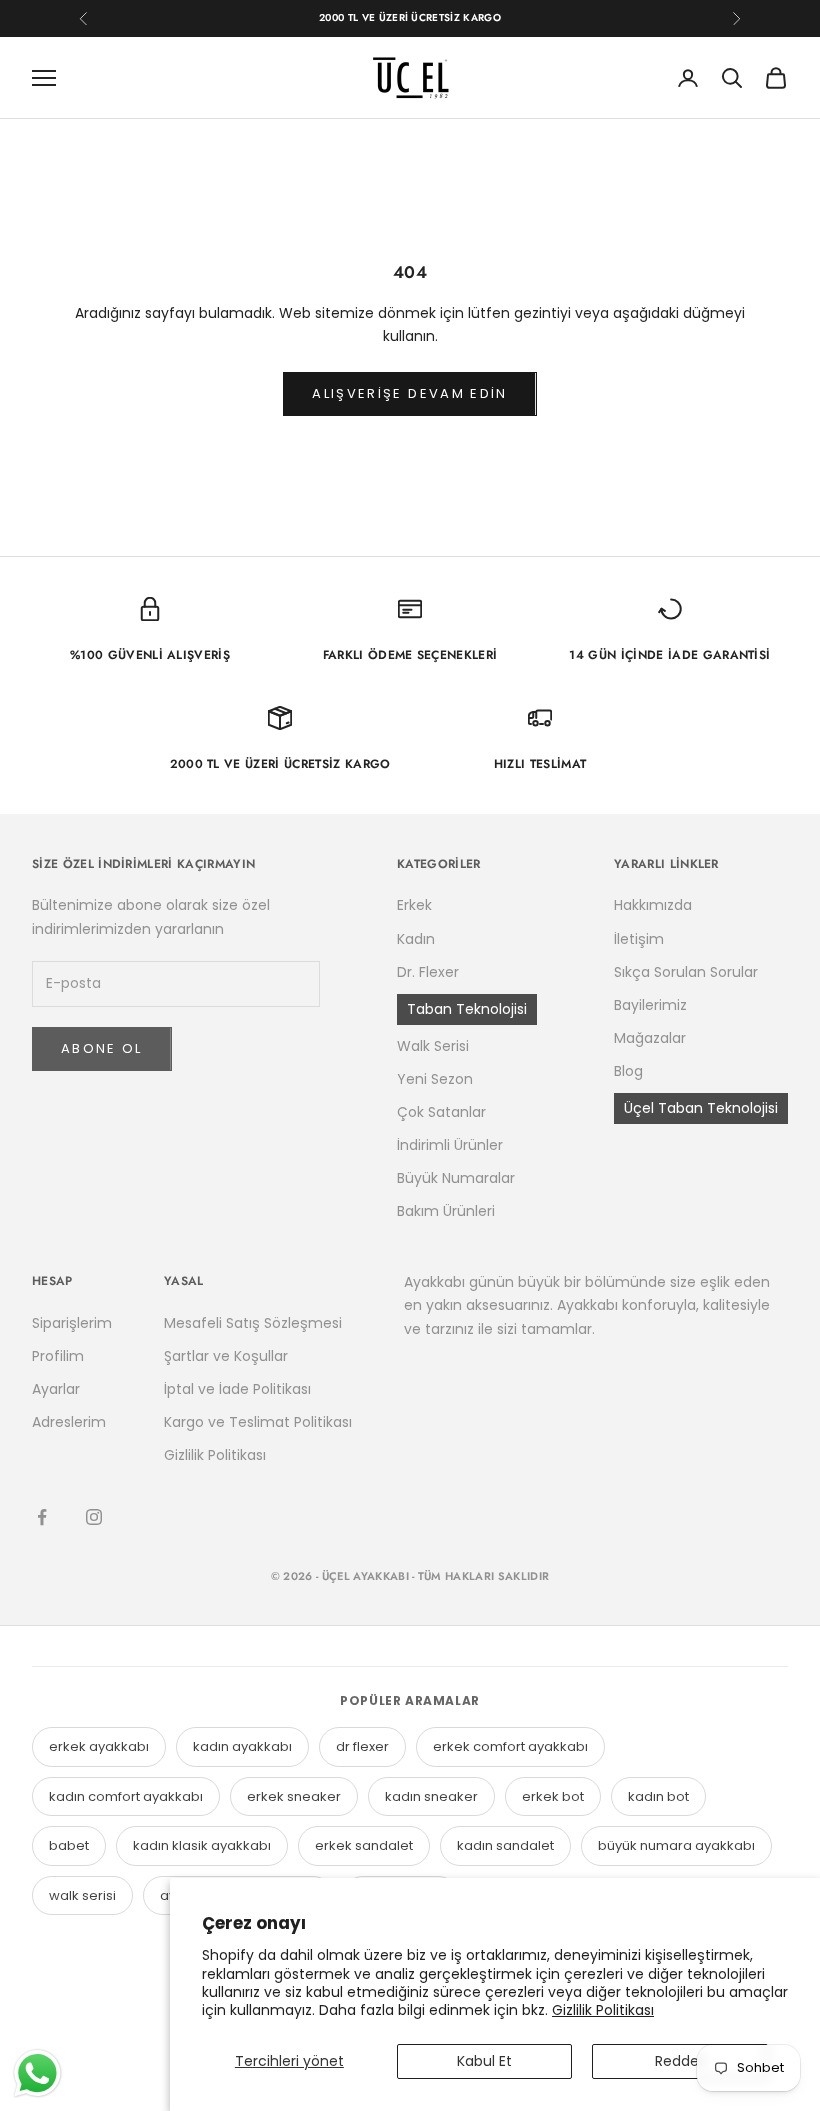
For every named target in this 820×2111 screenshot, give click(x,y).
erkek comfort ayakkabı (510, 1746)
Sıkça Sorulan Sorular (686, 972)
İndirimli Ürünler (450, 1145)
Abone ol (102, 1048)
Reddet (680, 2061)
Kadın (416, 939)
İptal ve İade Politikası (237, 1389)
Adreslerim (69, 1422)
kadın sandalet (505, 1845)
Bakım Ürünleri (446, 1211)
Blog (628, 1071)
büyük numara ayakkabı (676, 1845)
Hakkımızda (653, 905)
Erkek (414, 905)
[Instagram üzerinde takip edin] (94, 1517)
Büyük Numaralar (456, 1178)
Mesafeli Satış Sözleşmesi (253, 1323)
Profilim (58, 1356)
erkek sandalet (364, 1845)
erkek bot (553, 1796)
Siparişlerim (72, 1323)
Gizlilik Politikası (603, 2010)
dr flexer (362, 1746)
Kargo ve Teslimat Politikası (258, 1422)
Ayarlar (56, 1389)
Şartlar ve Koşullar (226, 1356)
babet (69, 1845)
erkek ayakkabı (99, 1746)
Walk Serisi (433, 1046)
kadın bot (658, 1796)
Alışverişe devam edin (409, 393)
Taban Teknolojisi (467, 1009)
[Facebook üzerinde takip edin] (42, 1517)
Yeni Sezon (435, 1079)
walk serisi (82, 1895)
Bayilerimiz (650, 1005)
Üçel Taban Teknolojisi (701, 1108)
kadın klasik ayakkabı (202, 1845)
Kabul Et (484, 2061)
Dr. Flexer (428, 972)
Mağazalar (650, 1038)
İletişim (639, 939)
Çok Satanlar (441, 1112)
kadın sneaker (431, 1796)
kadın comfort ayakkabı (126, 1796)
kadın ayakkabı (242, 1746)
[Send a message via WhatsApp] (37, 2073)
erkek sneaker (294, 1796)
